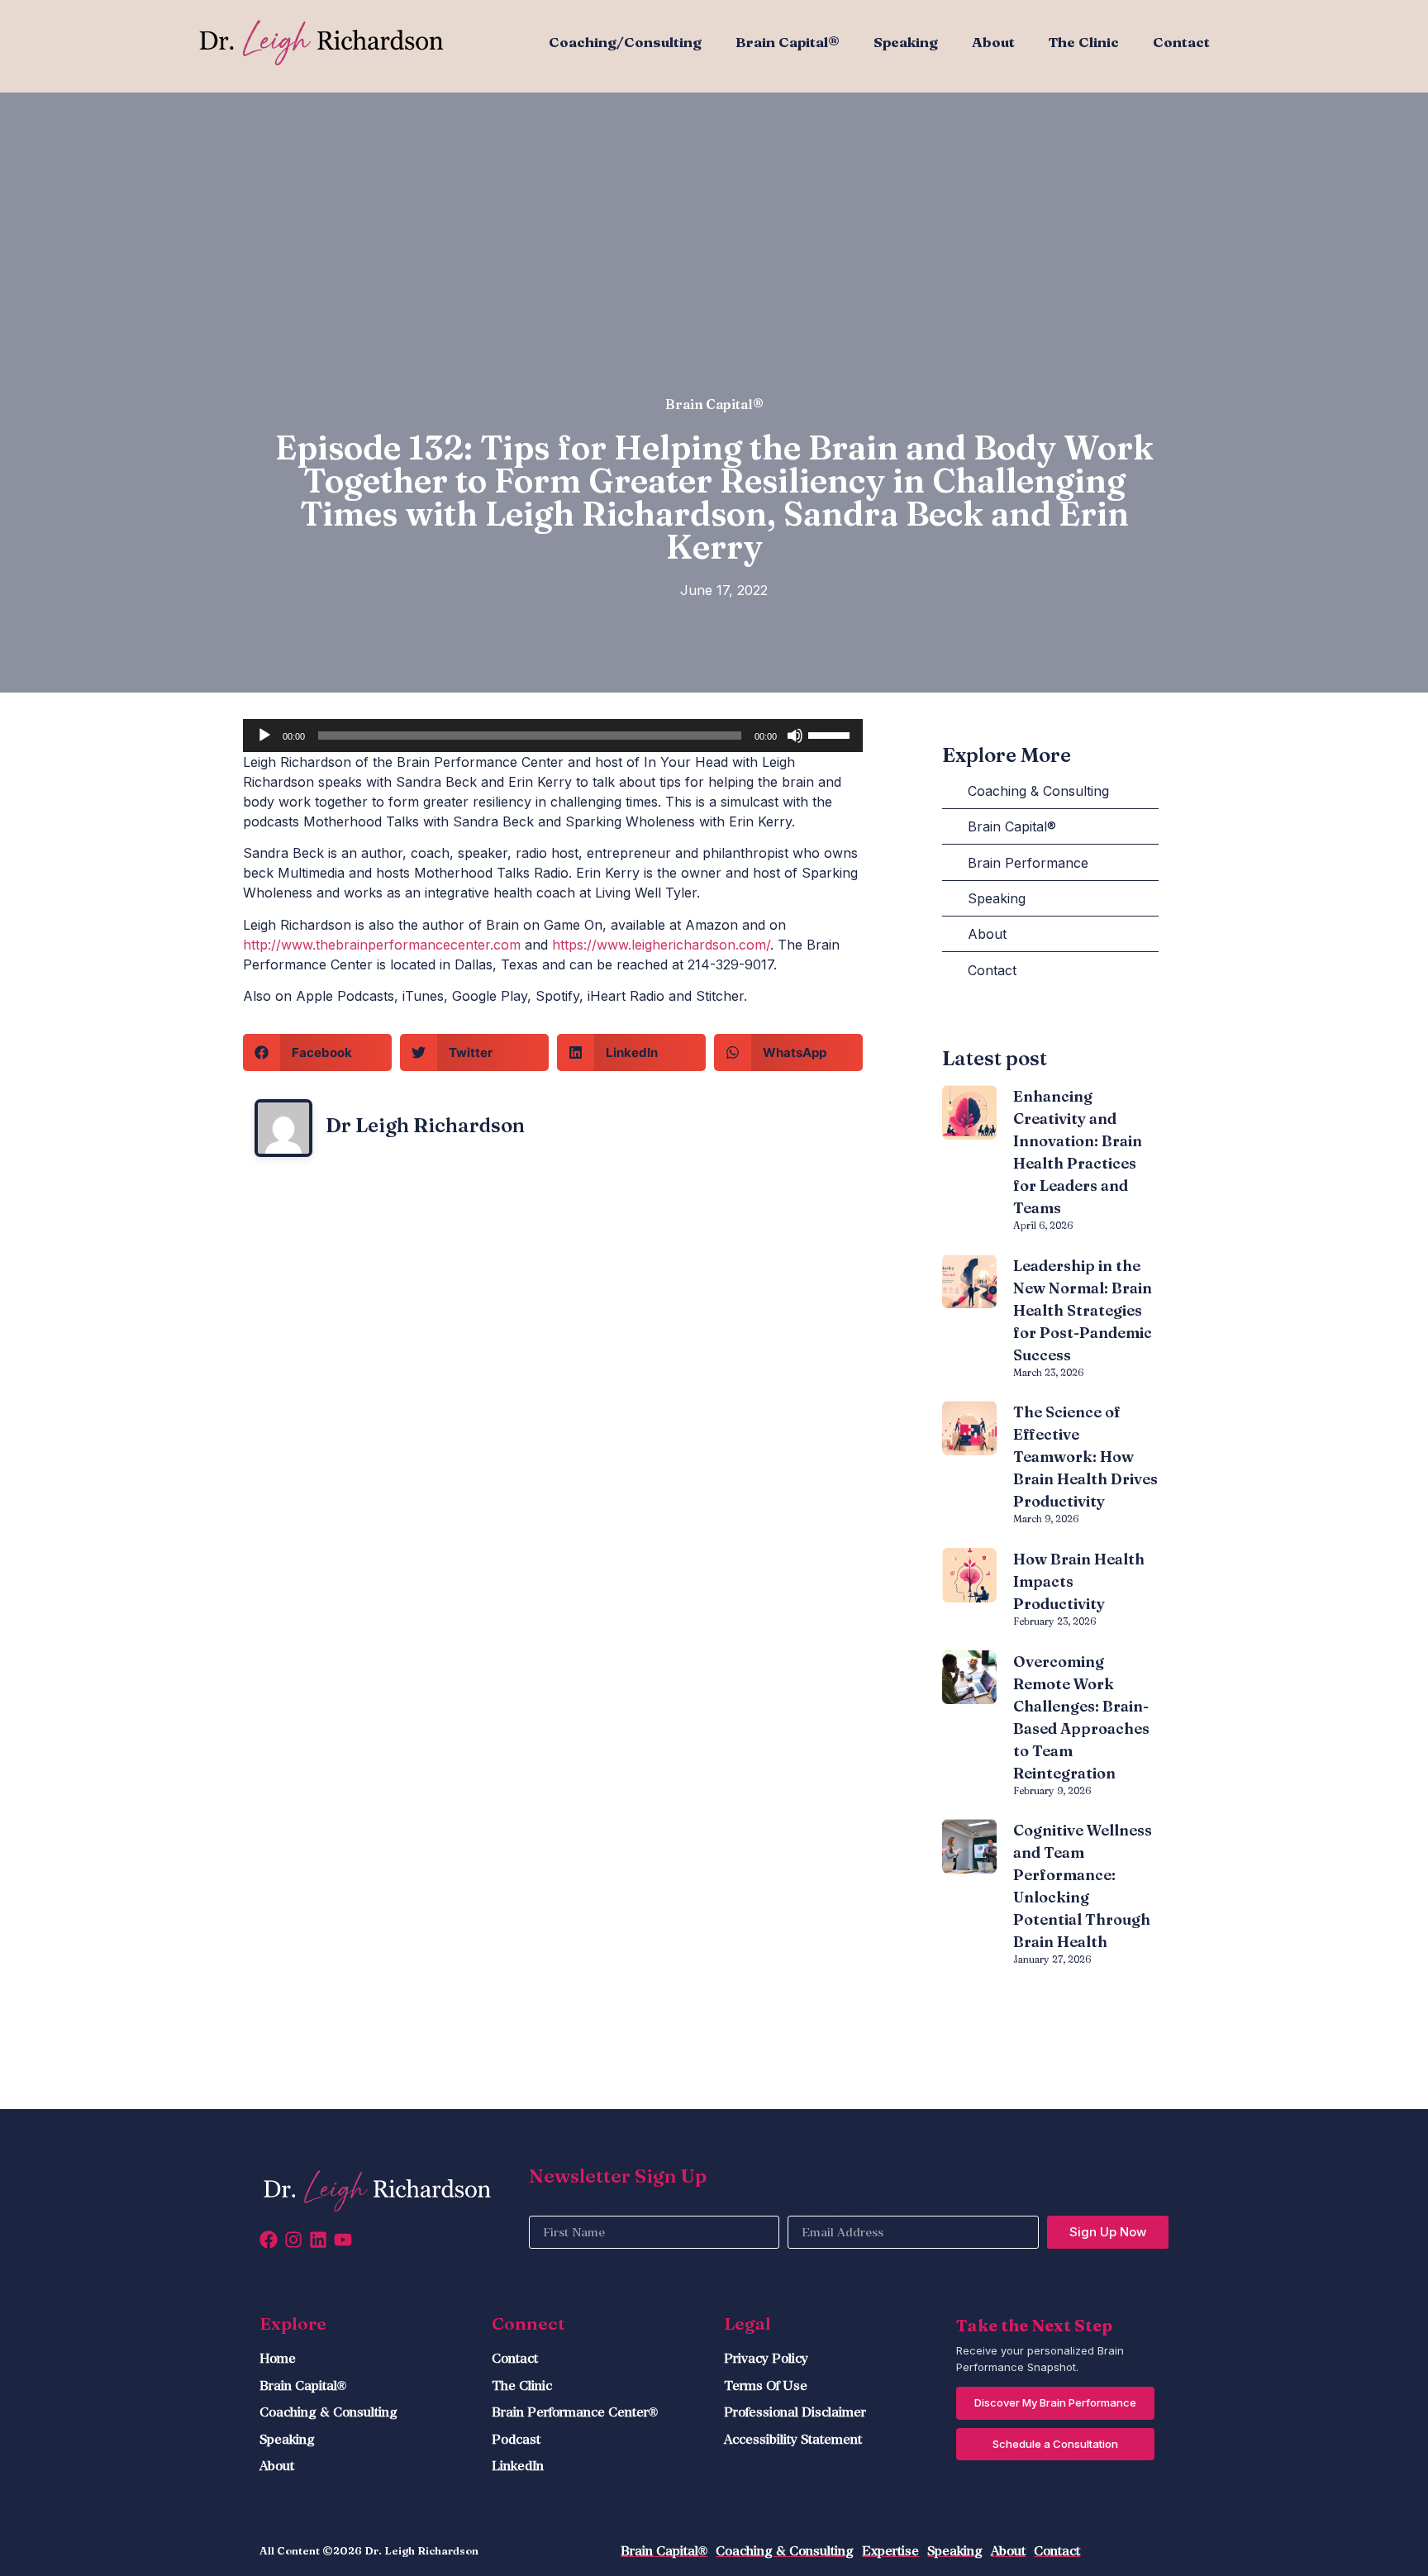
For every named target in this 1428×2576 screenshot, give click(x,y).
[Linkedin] (318, 2240)
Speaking (906, 42)
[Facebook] (269, 2240)
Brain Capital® (788, 42)
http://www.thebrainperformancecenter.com (382, 945)
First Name (563, 2209)
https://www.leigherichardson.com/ (661, 945)
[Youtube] (343, 2240)
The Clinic (1084, 42)
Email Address (832, 2209)
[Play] (264, 736)
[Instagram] (293, 2240)
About (993, 42)
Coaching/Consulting (625, 42)
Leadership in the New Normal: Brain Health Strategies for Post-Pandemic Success (1083, 1310)
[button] (317, 1052)
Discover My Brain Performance (1055, 2402)
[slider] (831, 734)
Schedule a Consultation (1055, 2444)
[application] (553, 736)
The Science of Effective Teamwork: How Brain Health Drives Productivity (1085, 1457)
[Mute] (795, 736)
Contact (1181, 42)
